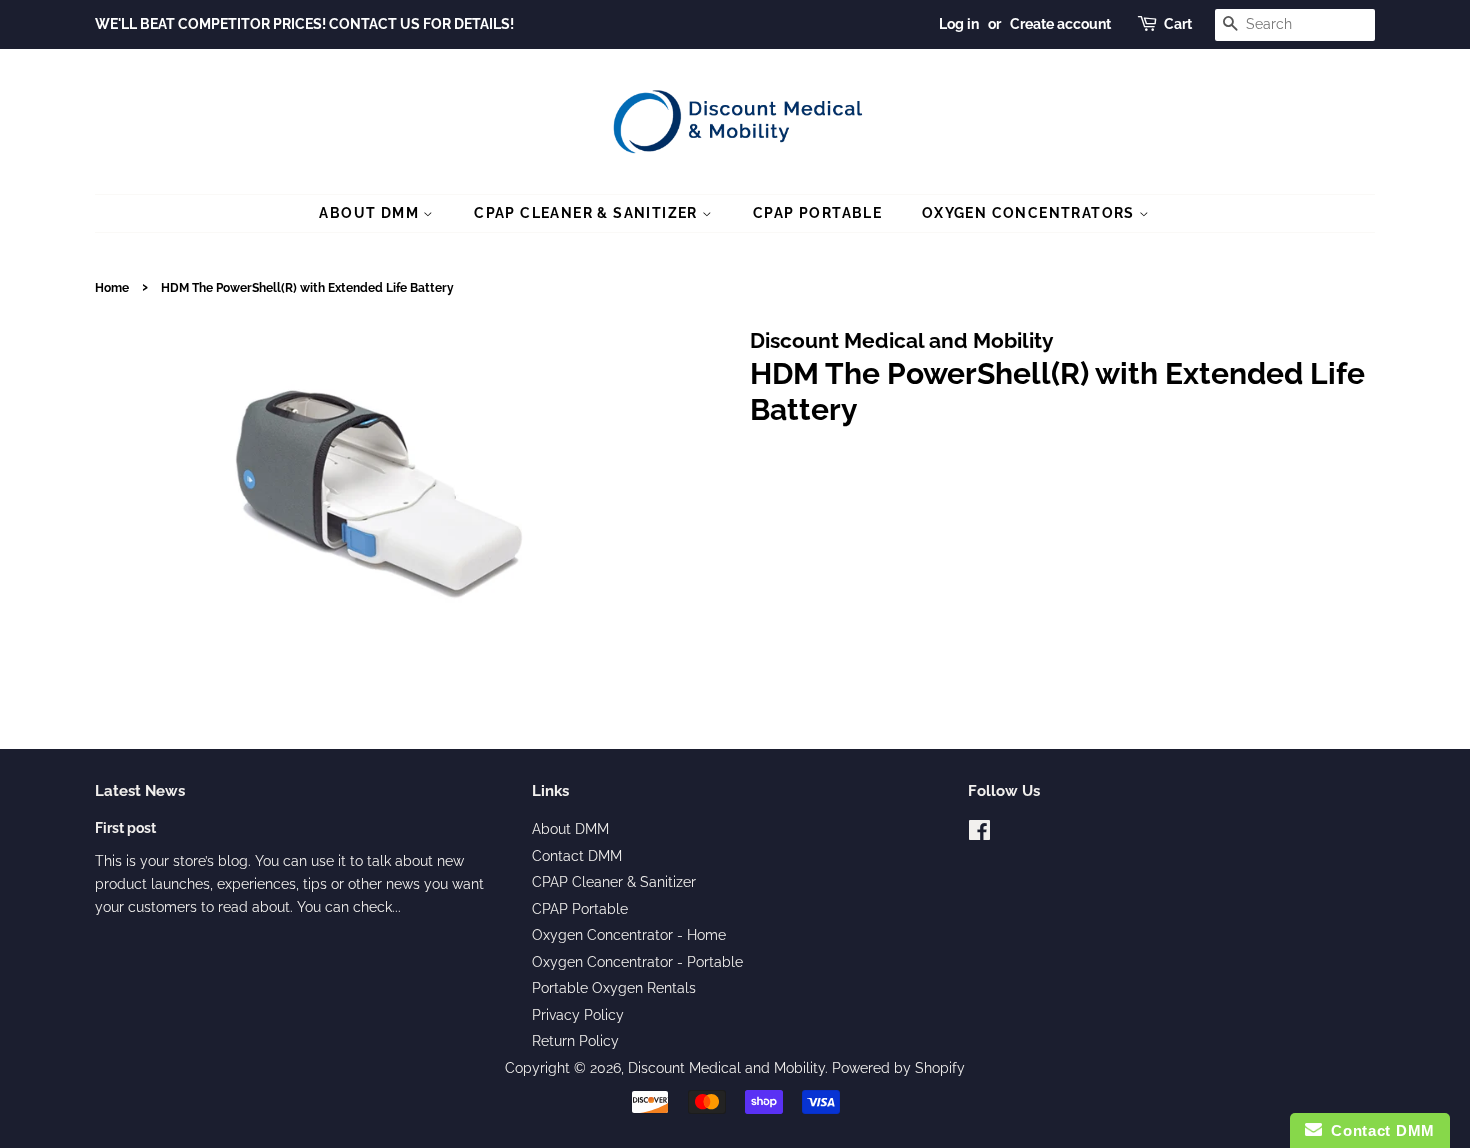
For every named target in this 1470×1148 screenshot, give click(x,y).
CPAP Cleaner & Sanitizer (588, 213)
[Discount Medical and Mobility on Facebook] (979, 834)
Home (112, 288)
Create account (1060, 24)
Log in (959, 24)
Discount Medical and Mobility (726, 1068)
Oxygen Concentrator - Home (629, 935)
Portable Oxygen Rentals (614, 988)
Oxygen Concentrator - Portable (637, 962)
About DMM (371, 213)
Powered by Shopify (898, 1068)
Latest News (140, 791)
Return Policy (575, 1041)
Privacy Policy (578, 1015)
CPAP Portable (817, 213)
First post (125, 828)
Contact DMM (577, 856)
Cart (1178, 24)
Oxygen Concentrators (1030, 213)
